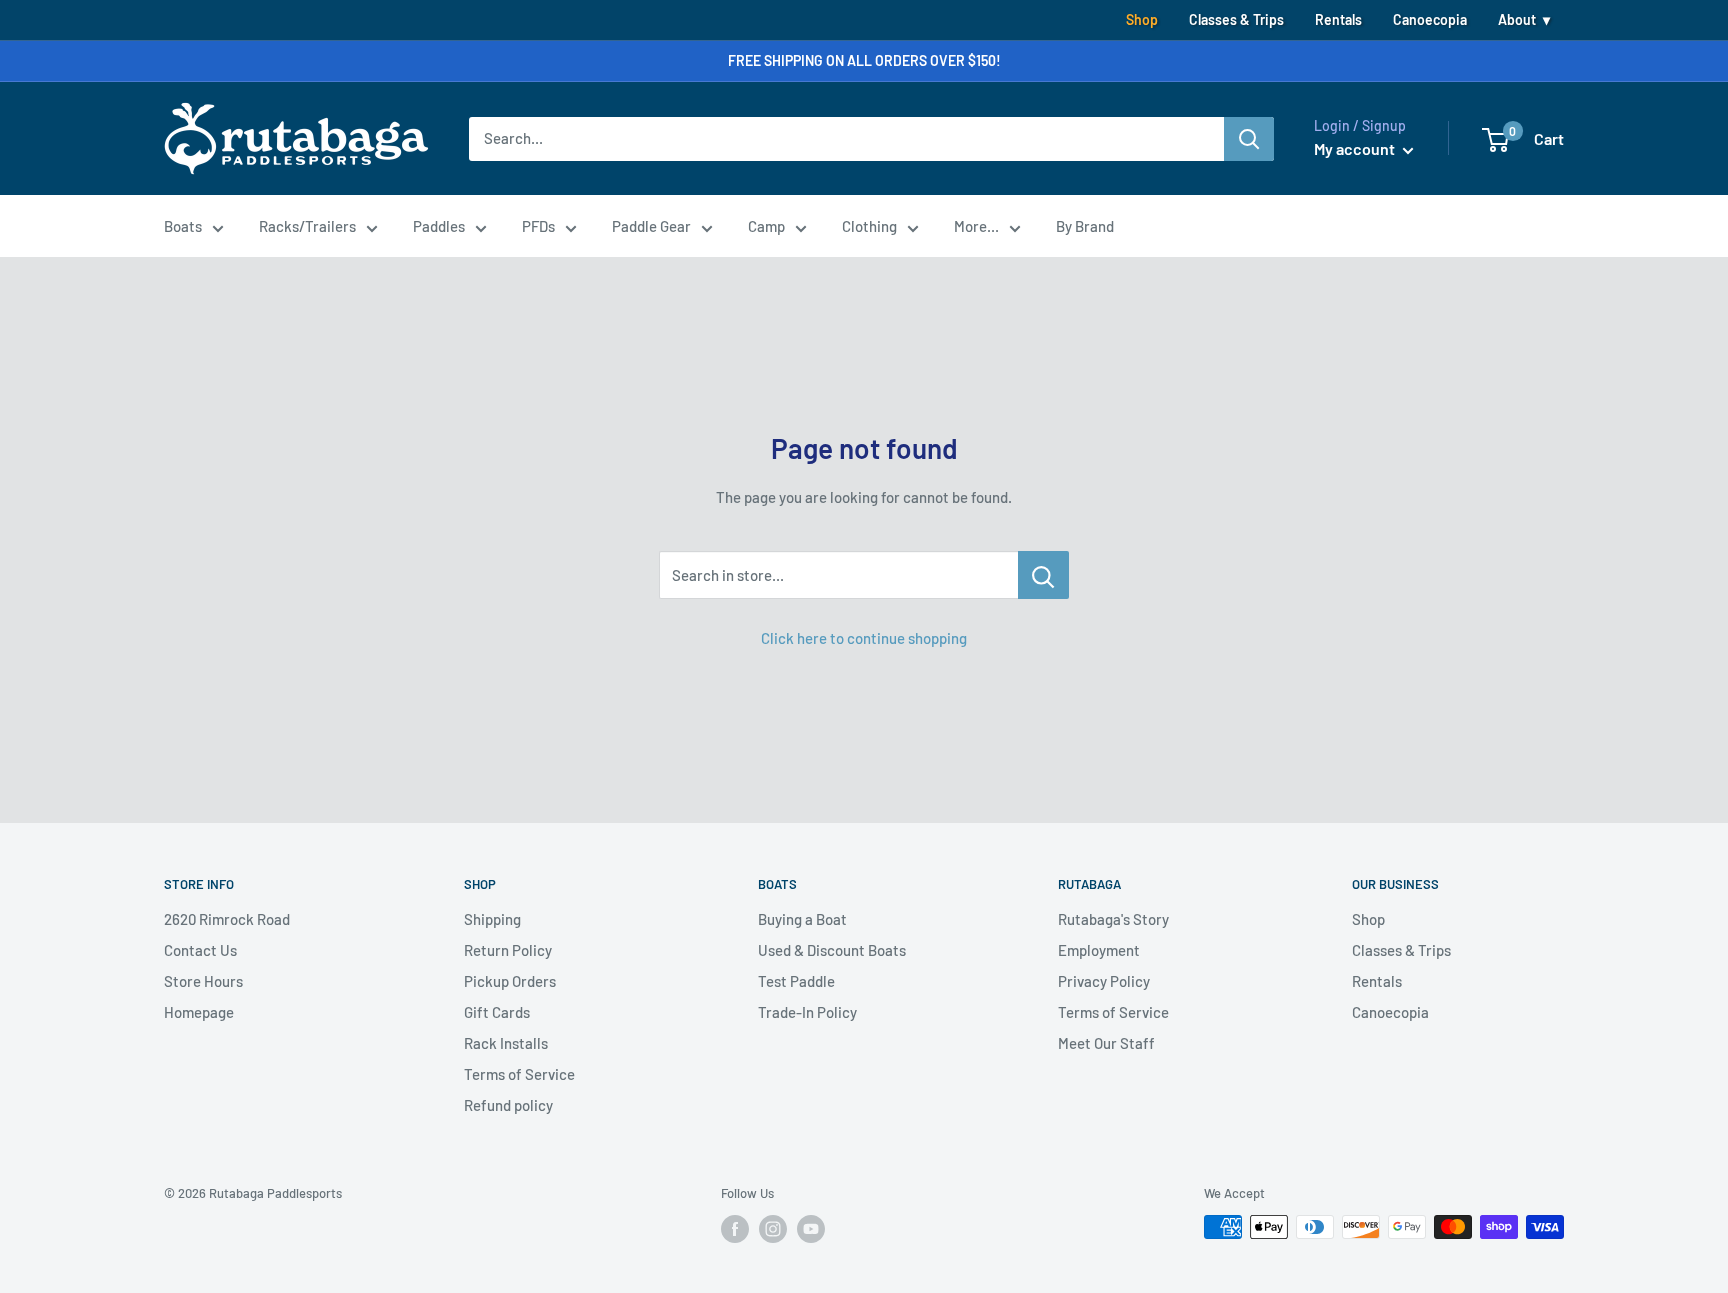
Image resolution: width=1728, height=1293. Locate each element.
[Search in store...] (1043, 575)
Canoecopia (1430, 19)
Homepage (199, 1012)
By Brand (1085, 226)
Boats (183, 226)
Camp (766, 226)
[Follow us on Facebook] (735, 1229)
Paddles (439, 226)
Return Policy (508, 950)
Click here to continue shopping (864, 638)
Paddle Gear (651, 226)
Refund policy (508, 1105)
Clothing (869, 226)
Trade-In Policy (807, 1012)
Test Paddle (796, 981)
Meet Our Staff (1106, 1043)
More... (976, 226)
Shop (1142, 19)
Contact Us (200, 950)
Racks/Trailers (307, 226)
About (1517, 19)
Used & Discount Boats (832, 950)
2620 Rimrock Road (227, 919)
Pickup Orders (510, 981)
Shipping (492, 919)
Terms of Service (519, 1074)
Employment (1099, 950)
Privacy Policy (1104, 981)
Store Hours (203, 981)
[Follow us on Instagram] (773, 1229)
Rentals (1338, 19)
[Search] (1249, 139)
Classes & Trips (1236, 19)
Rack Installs (506, 1043)
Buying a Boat (802, 919)
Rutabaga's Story (1113, 919)
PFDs (538, 226)
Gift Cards (497, 1012)
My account (1356, 148)
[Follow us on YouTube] (811, 1229)
